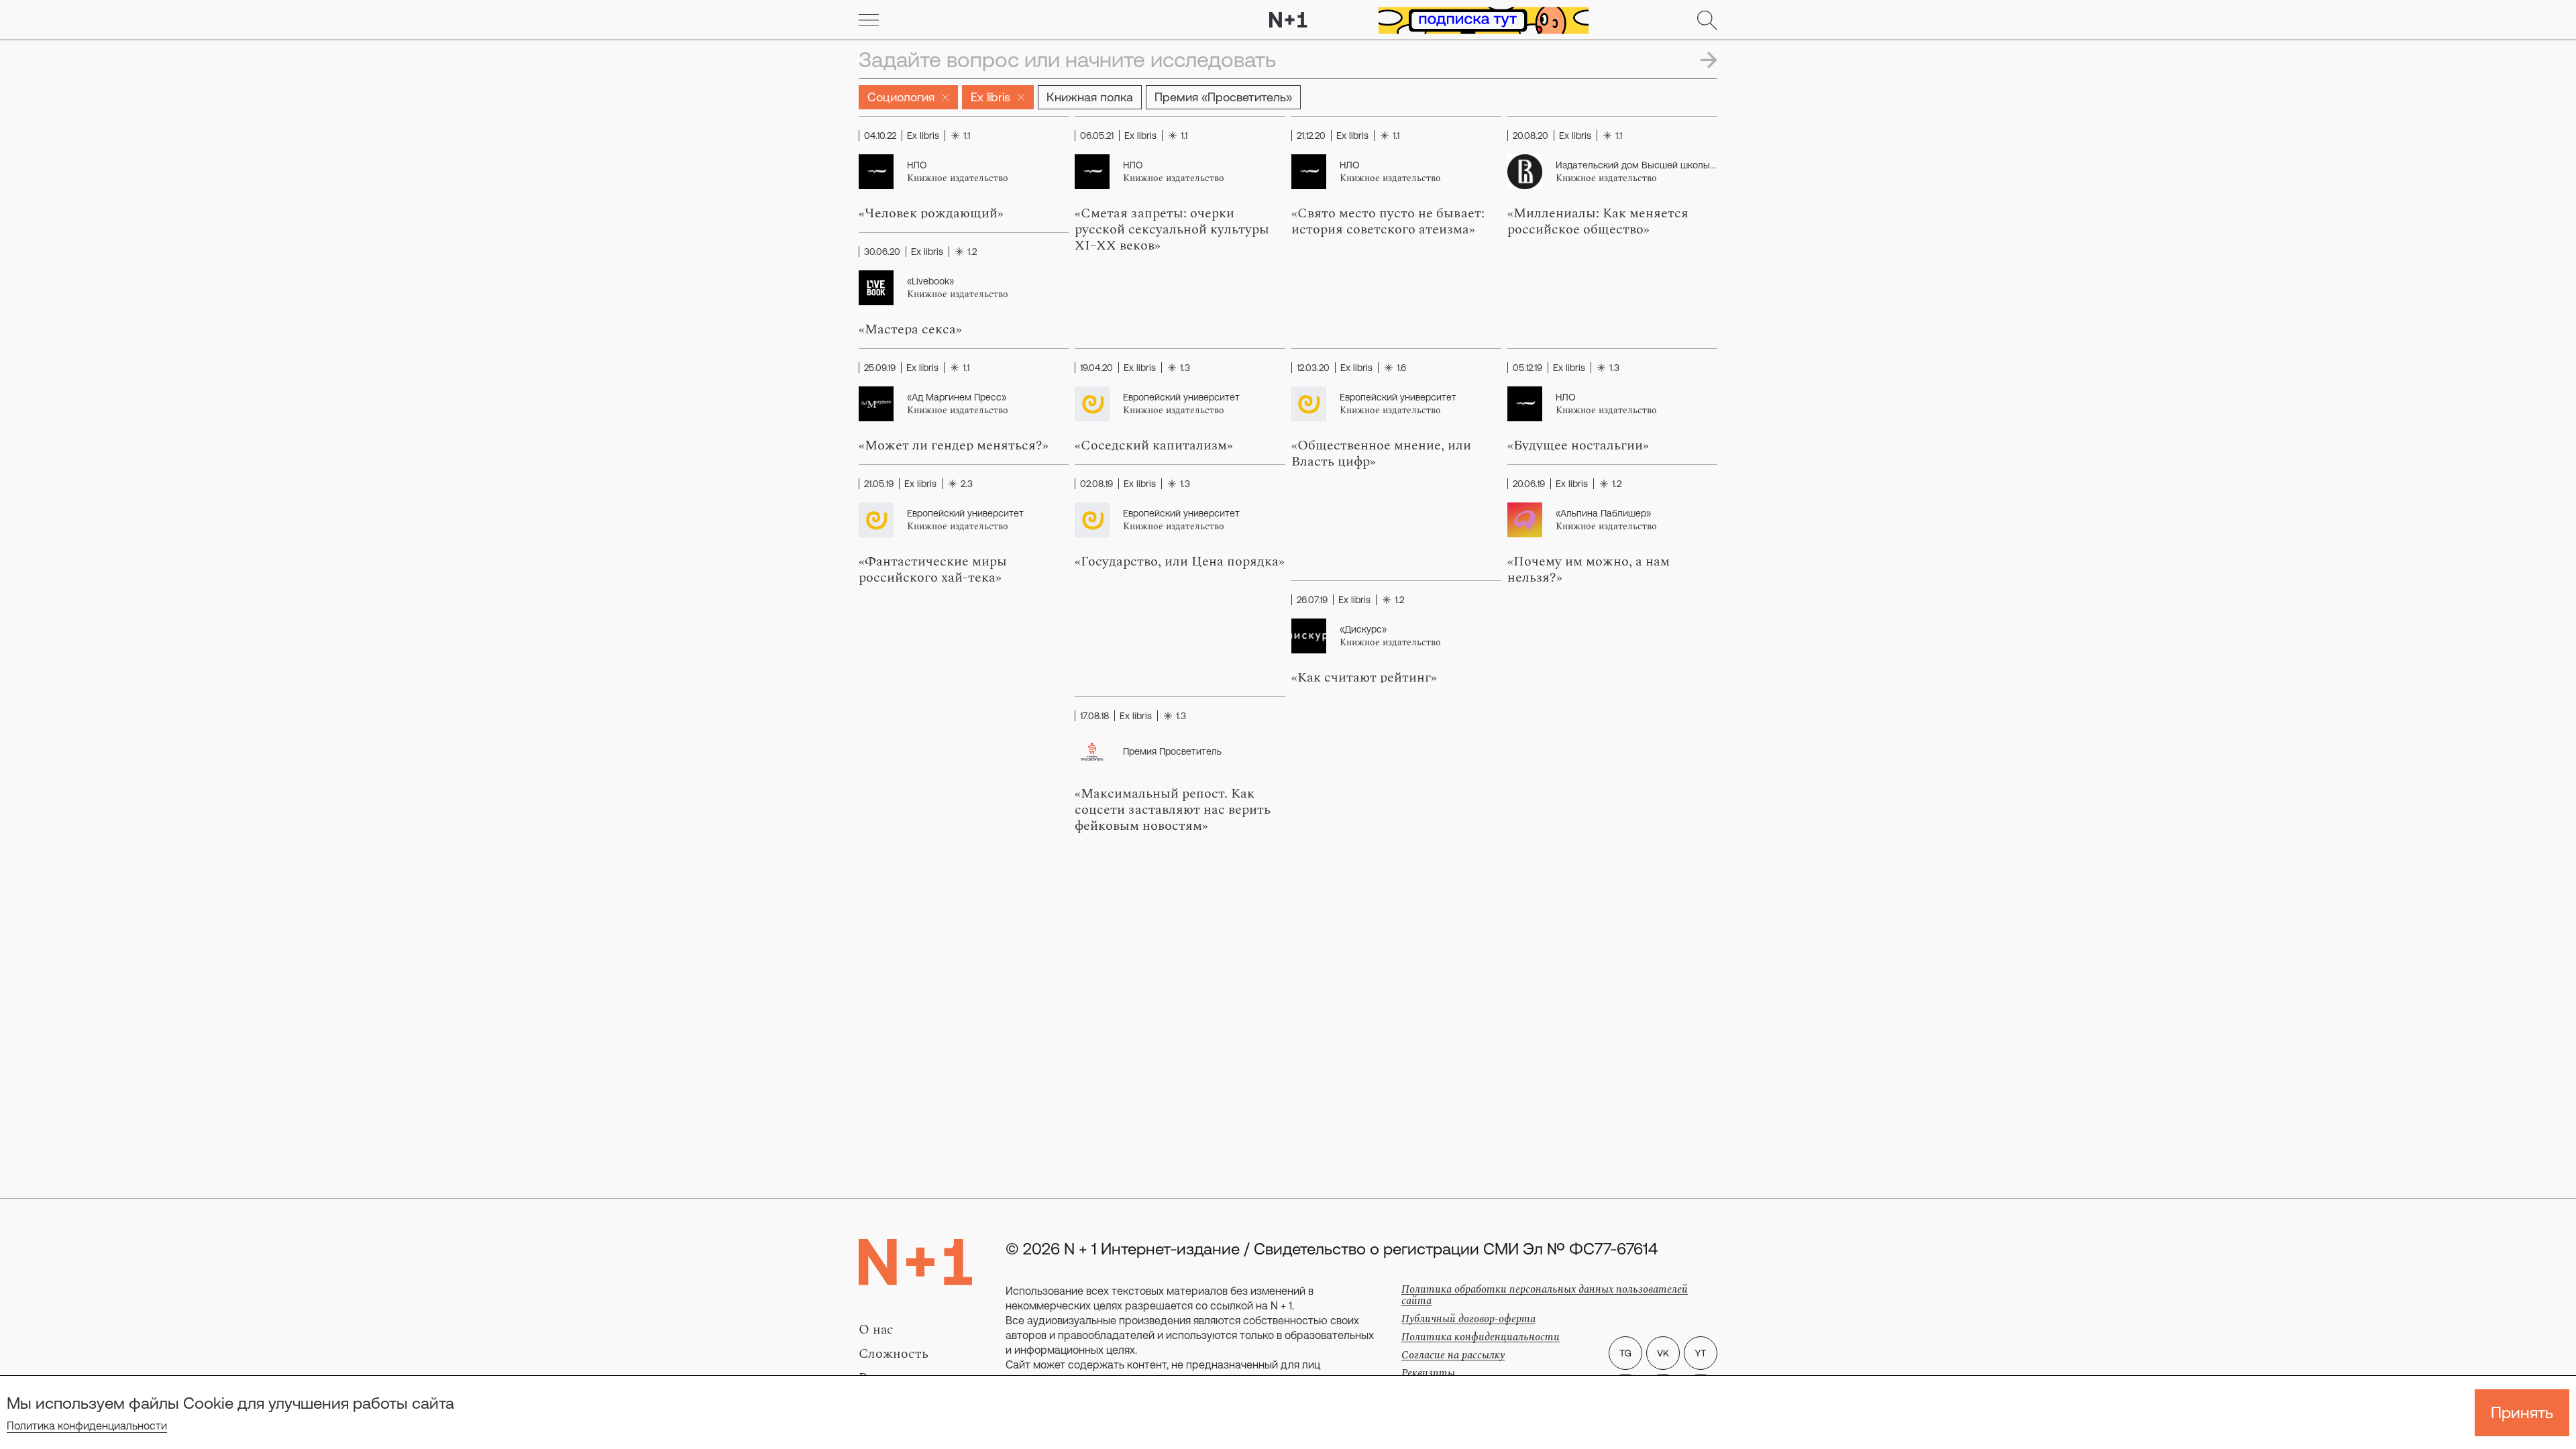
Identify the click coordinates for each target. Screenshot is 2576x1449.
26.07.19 (1312, 600)
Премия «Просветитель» (1223, 97)
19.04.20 (1096, 368)
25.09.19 (880, 368)
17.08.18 (1094, 716)
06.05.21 (1097, 136)
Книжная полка (1090, 97)
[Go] (869, 20)
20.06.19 (1529, 484)
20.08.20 (1531, 136)
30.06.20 (882, 252)
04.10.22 (880, 136)
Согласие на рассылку (1453, 1355)
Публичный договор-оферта (1468, 1319)
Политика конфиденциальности (87, 1426)
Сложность (894, 1354)
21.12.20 (1311, 136)
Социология (901, 97)
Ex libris (990, 97)
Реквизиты (1428, 1373)
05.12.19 (1527, 368)
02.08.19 (1096, 484)
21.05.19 (879, 484)
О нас (876, 1330)
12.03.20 (1313, 368)
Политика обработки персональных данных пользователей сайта (1545, 1295)
